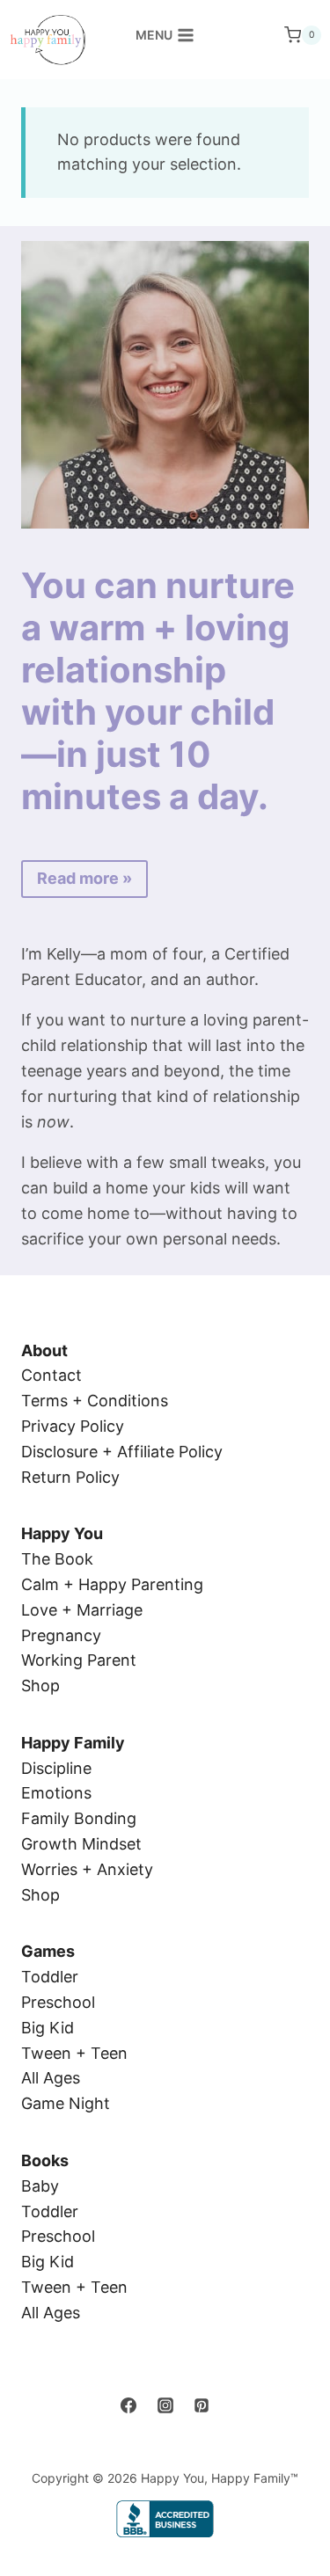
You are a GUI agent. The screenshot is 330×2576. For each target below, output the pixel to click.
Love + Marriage (82, 1610)
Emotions (56, 1793)
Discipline (56, 1768)
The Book (57, 1559)
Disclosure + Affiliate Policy (122, 1452)
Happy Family (73, 1743)
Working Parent (79, 1660)
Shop (40, 1686)
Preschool (58, 2002)
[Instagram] (165, 2405)
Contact (51, 1375)
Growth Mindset (81, 1844)
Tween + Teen (74, 2053)
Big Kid (48, 2028)
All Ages (51, 2078)
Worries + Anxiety (87, 1869)
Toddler (50, 1977)
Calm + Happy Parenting (112, 1584)
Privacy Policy (73, 1426)
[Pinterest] (202, 2405)
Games (48, 1951)
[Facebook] (128, 2405)
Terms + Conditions (95, 1401)
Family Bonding (79, 1818)
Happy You (62, 1533)
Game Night (66, 2103)
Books (45, 2160)
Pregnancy (61, 1635)
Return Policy (70, 1477)
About (44, 1350)
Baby (40, 2186)
